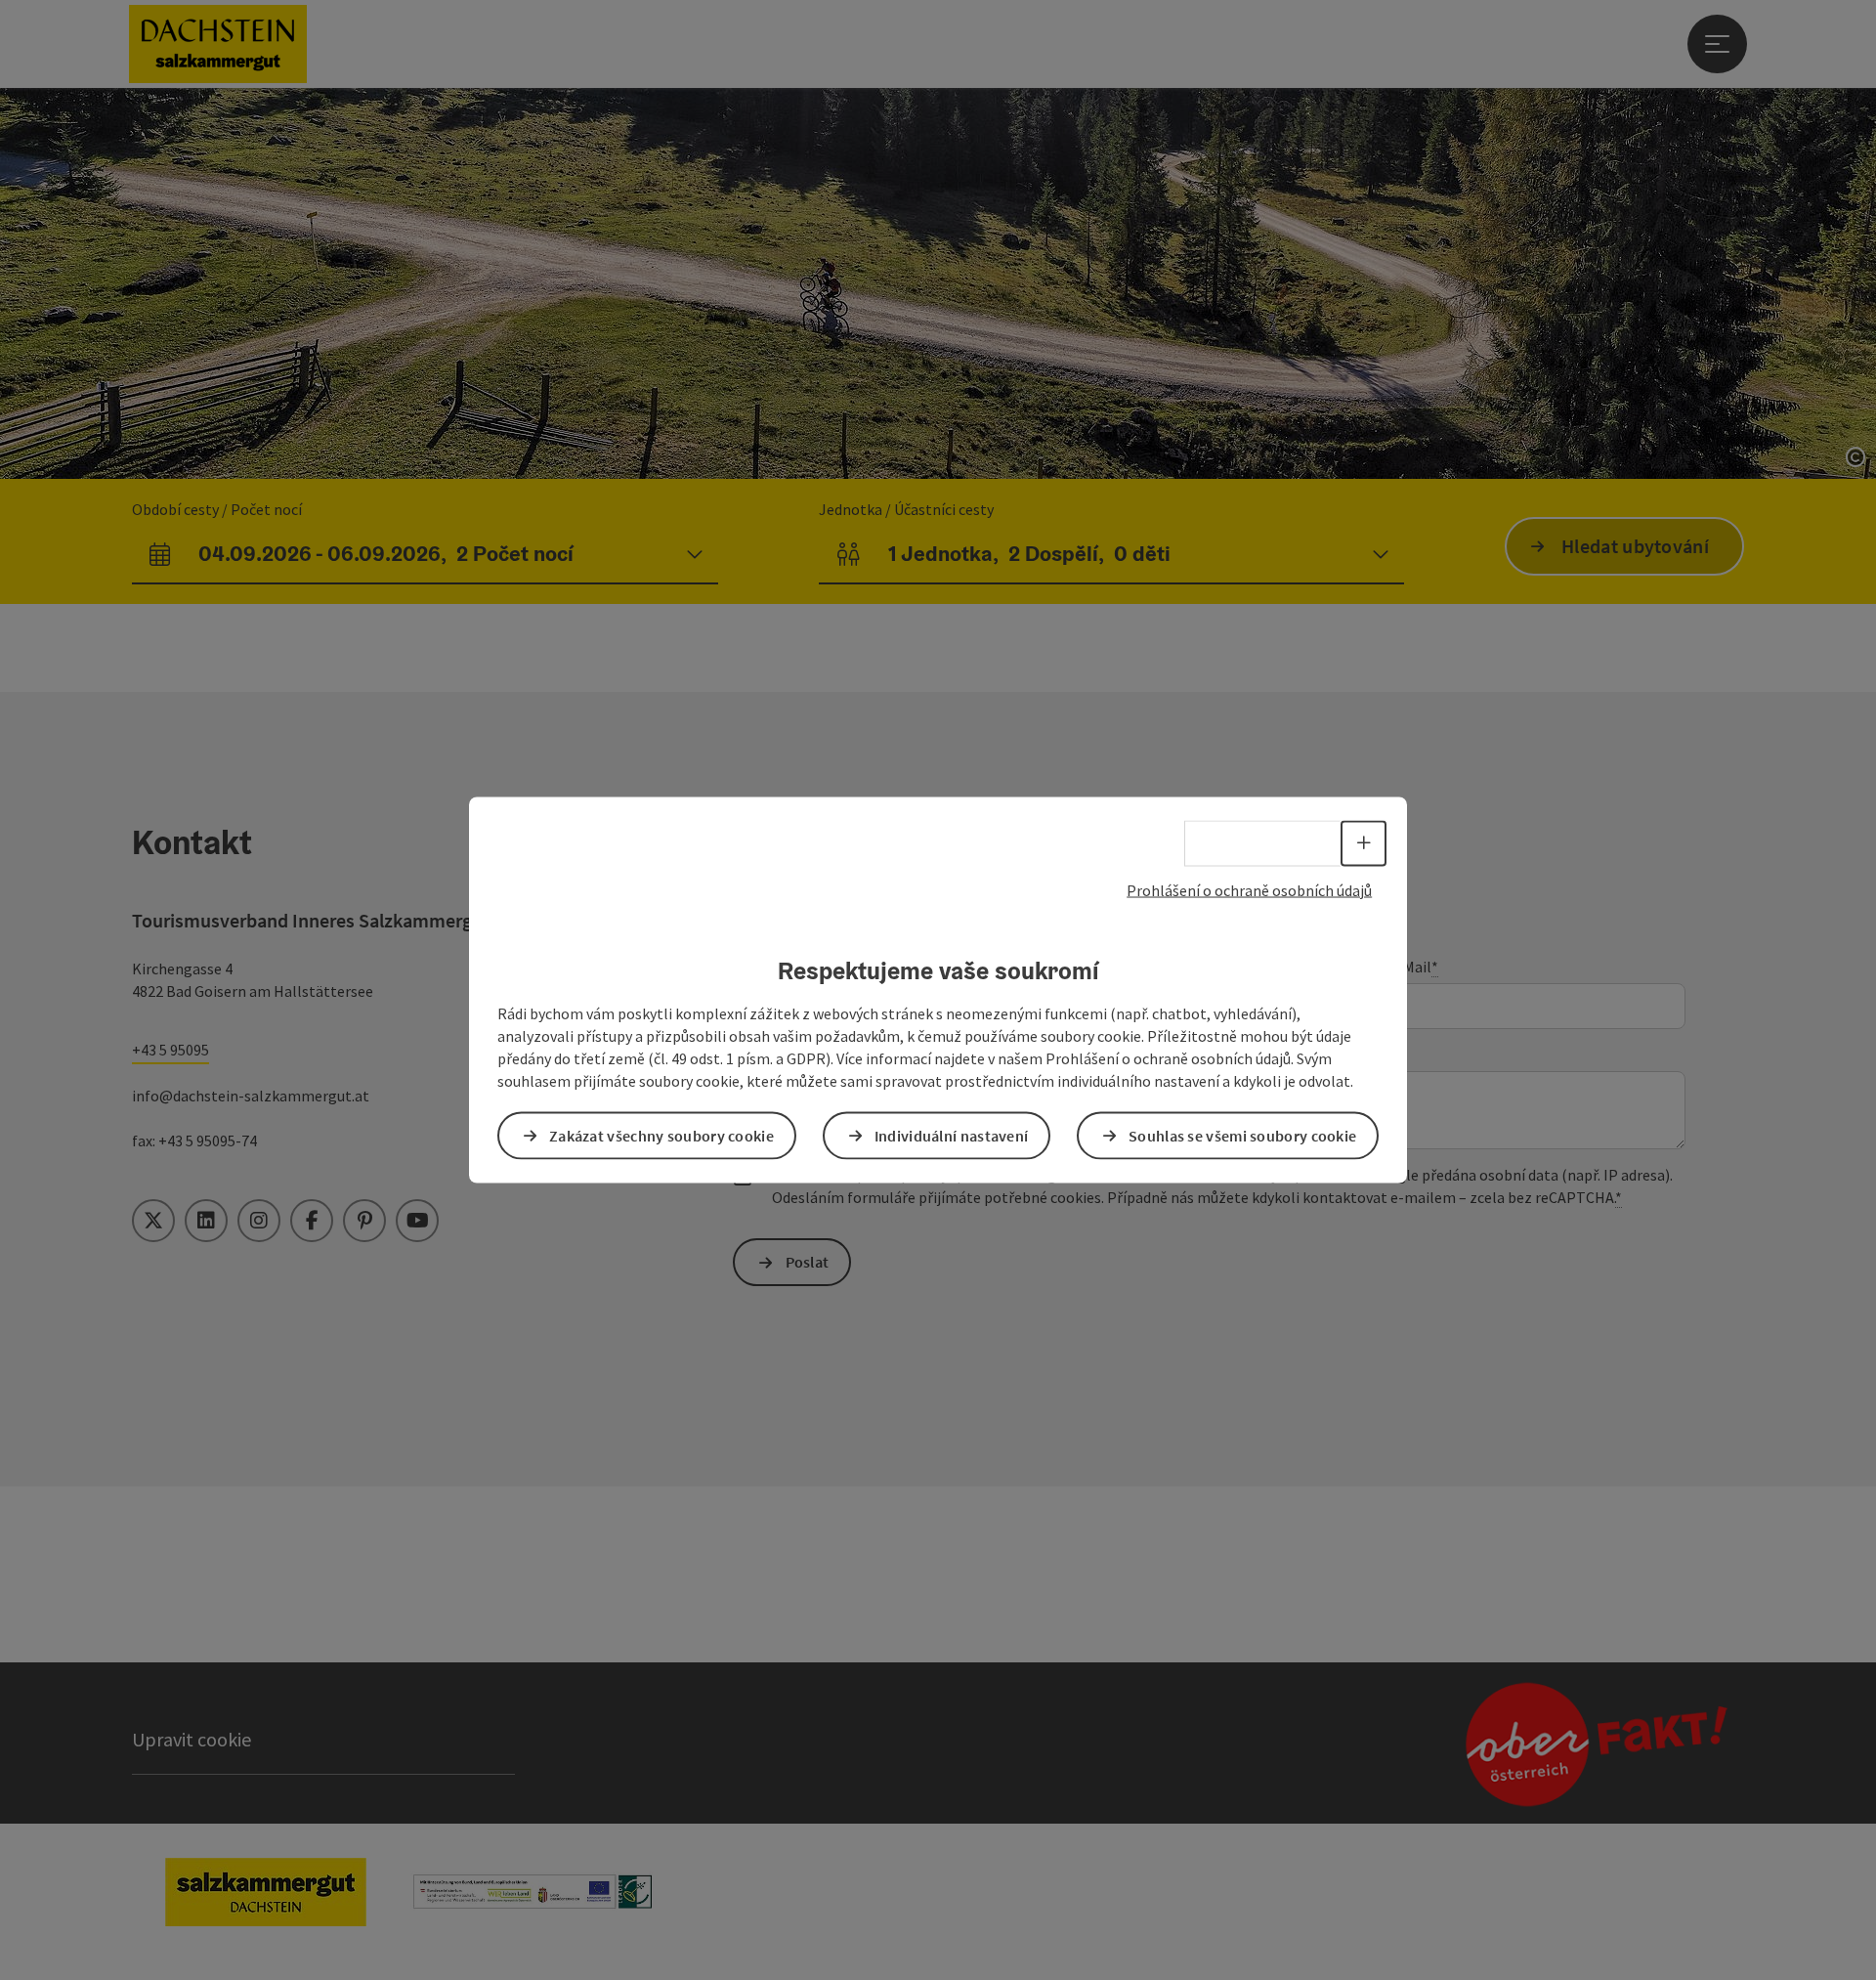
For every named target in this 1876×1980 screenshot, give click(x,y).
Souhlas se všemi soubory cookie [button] (1242, 1135)
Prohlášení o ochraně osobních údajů (1249, 890)
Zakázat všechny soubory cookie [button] (661, 1135)
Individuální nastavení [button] (952, 1135)
